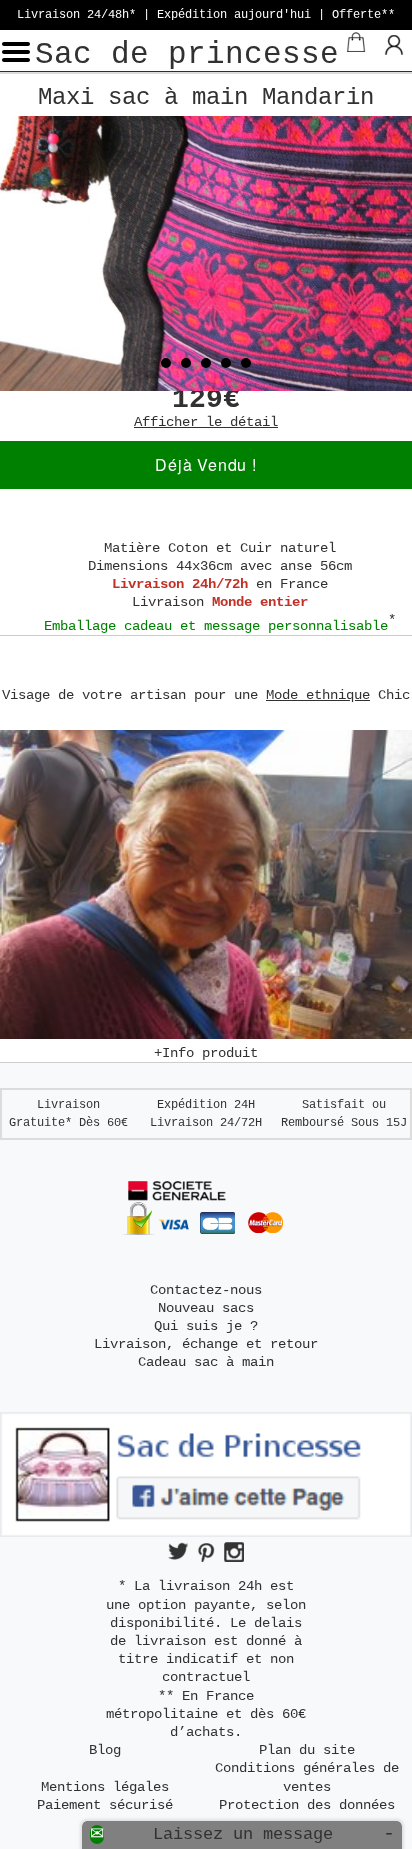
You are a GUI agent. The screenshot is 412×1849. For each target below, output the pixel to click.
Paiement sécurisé (105, 1805)
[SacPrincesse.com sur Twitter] (178, 1552)
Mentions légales (105, 1787)
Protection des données (307, 1805)
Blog (105, 1750)
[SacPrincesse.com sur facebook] (206, 1533)
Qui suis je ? (206, 1326)
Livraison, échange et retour (206, 1344)
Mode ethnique (318, 695)
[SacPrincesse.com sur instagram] (234, 1552)
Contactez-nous (206, 1290)
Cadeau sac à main (206, 1362)
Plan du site (307, 1750)
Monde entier (260, 602)
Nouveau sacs (206, 1308)
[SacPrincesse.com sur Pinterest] (206, 1552)
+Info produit (206, 1053)
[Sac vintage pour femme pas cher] (206, 253)
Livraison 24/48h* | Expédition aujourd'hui (206, 15)
